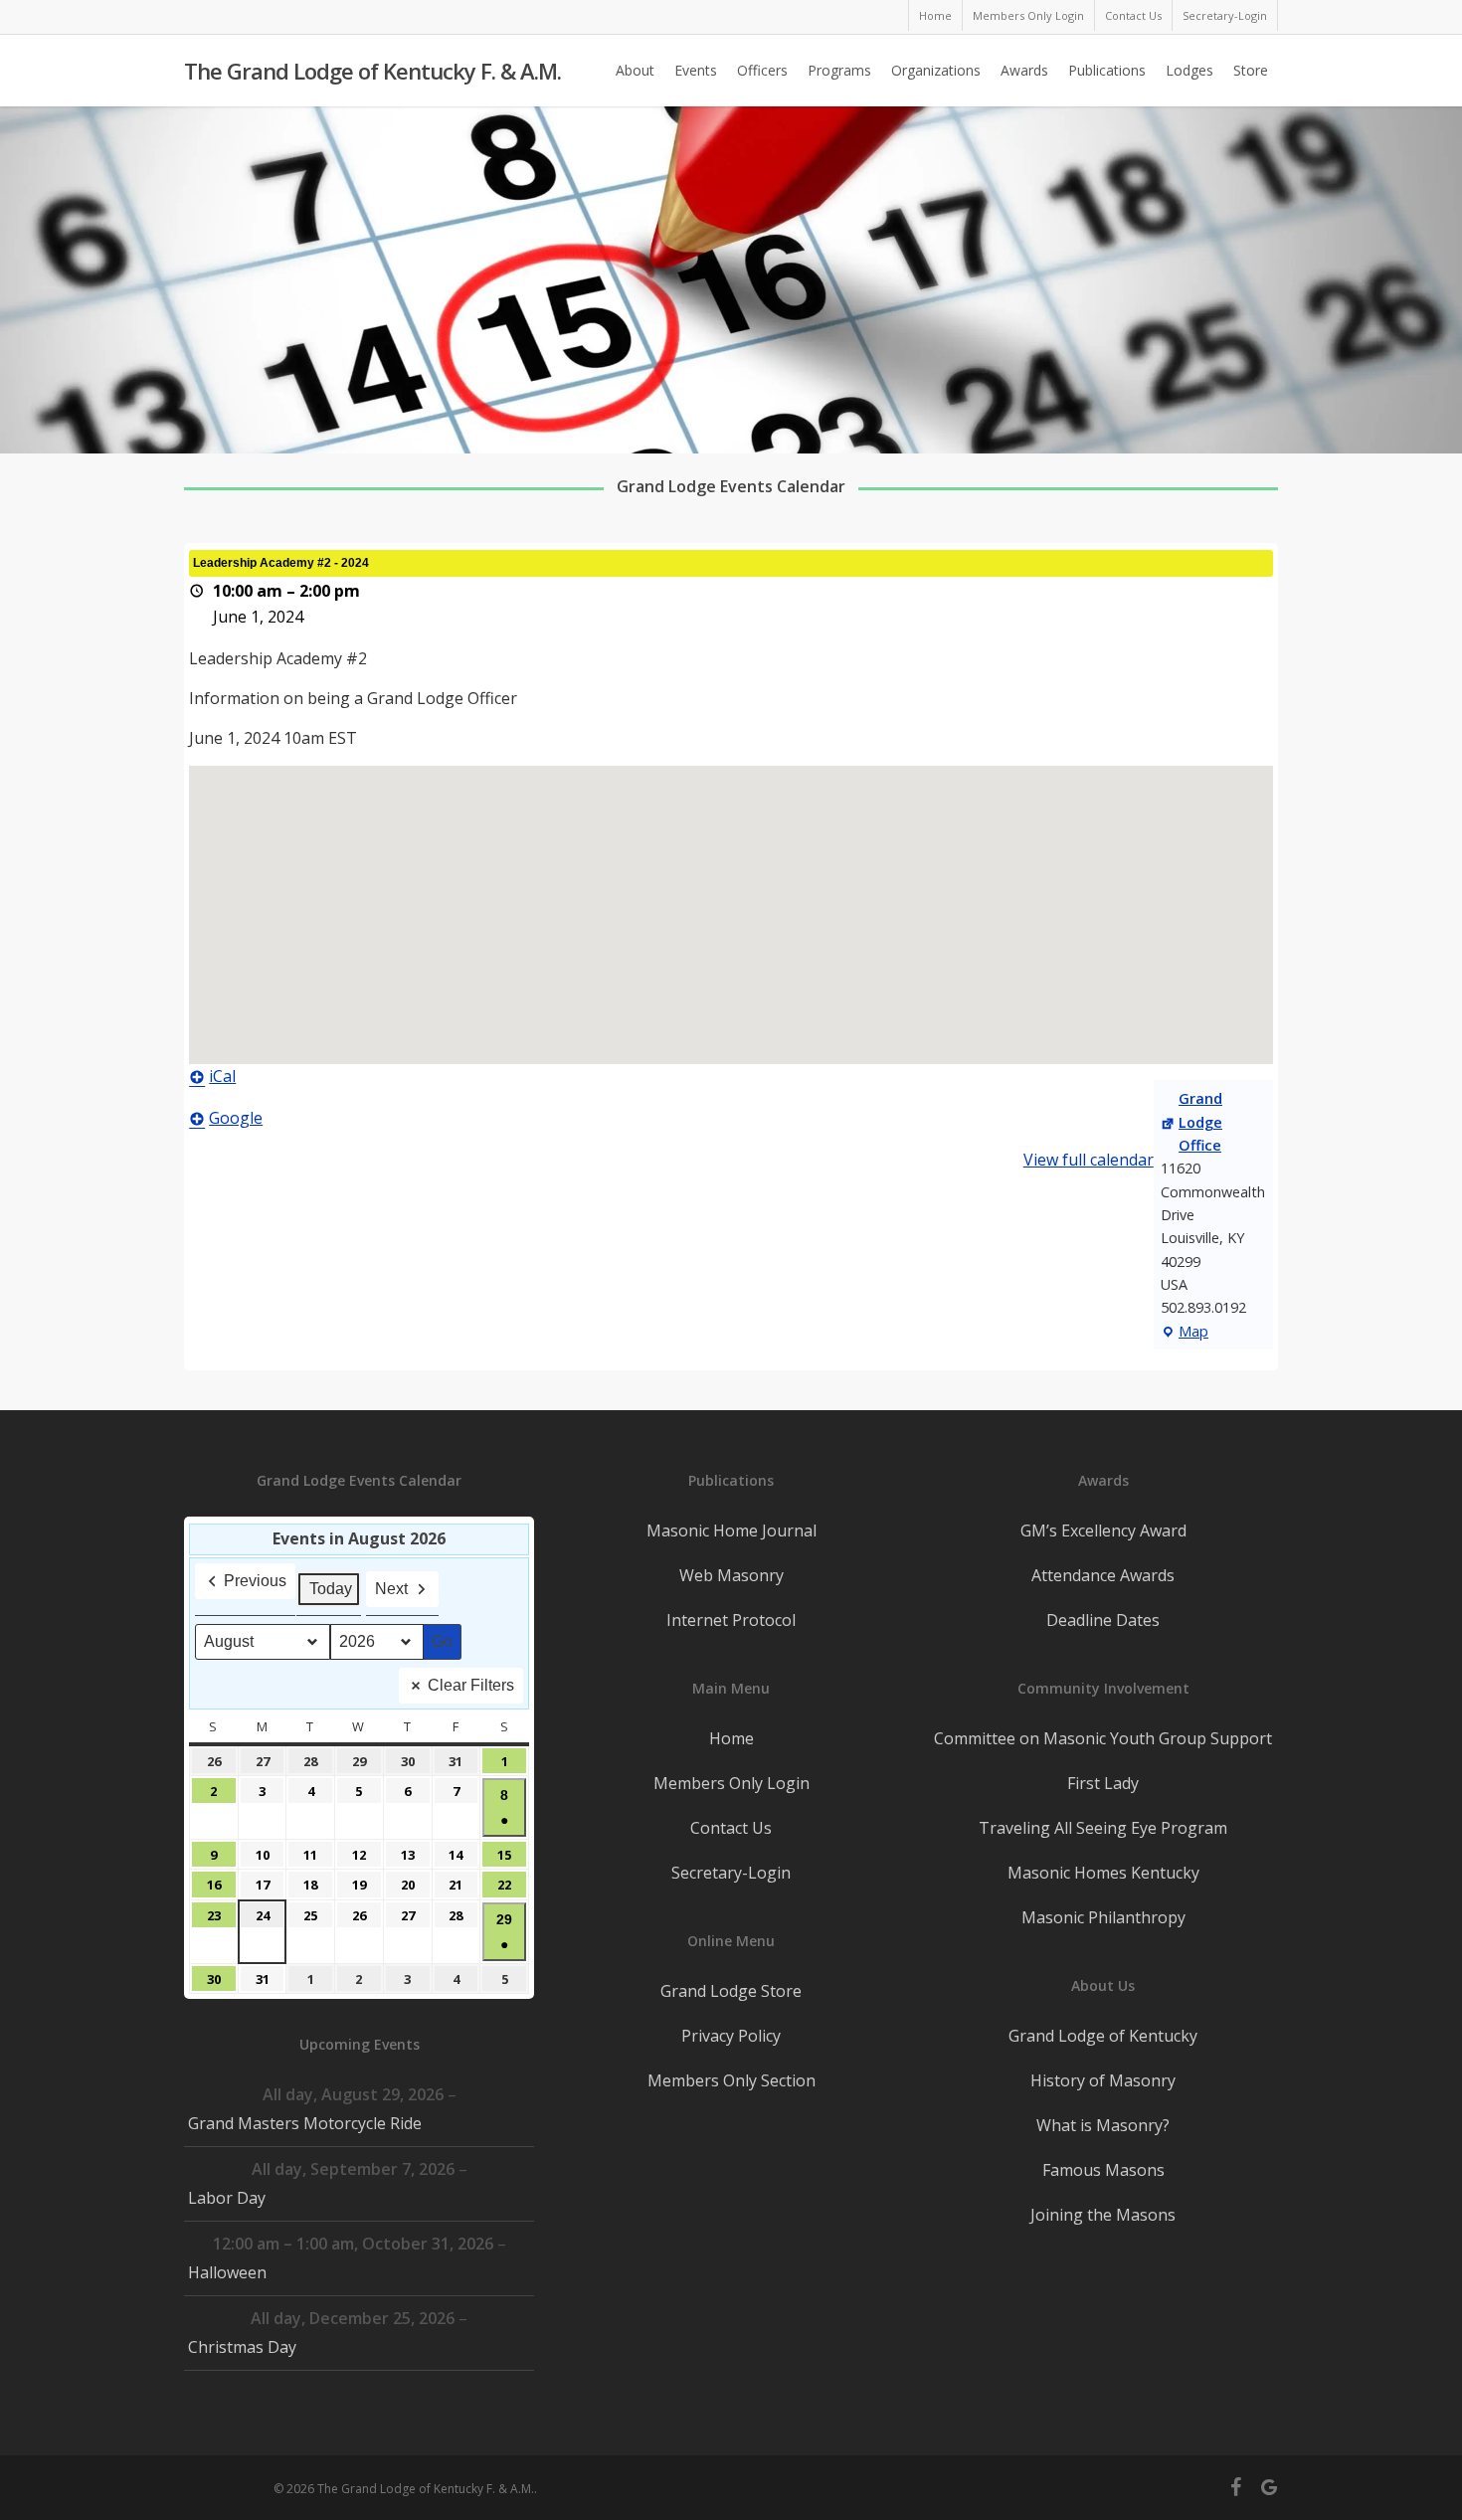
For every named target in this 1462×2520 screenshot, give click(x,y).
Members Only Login (731, 1783)
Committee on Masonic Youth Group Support (1103, 1738)
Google (236, 1118)
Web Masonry (731, 1575)
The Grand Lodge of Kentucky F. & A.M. (372, 71)
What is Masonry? (1103, 2125)
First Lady (1103, 1783)
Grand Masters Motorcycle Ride (305, 2123)
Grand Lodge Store (731, 1991)
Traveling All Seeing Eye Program (1103, 1828)
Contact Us (731, 1828)
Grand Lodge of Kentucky (1103, 2036)
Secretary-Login (731, 1873)
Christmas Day (242, 2347)
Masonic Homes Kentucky (1103, 1873)
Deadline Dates (1103, 1620)
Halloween (227, 2272)
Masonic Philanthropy (1103, 1917)
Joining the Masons (1103, 2215)
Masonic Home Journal (731, 1530)
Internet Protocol (731, 1620)
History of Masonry (1103, 2080)
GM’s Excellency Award (1103, 1530)
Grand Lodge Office (1200, 1122)
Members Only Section (731, 2080)
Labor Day (227, 2198)
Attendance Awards (1103, 1575)
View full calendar (1089, 1160)
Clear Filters (471, 1685)
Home (731, 1738)
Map (1185, 1332)
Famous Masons (1103, 2170)
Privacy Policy (731, 2036)
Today (331, 1589)
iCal (222, 1076)
